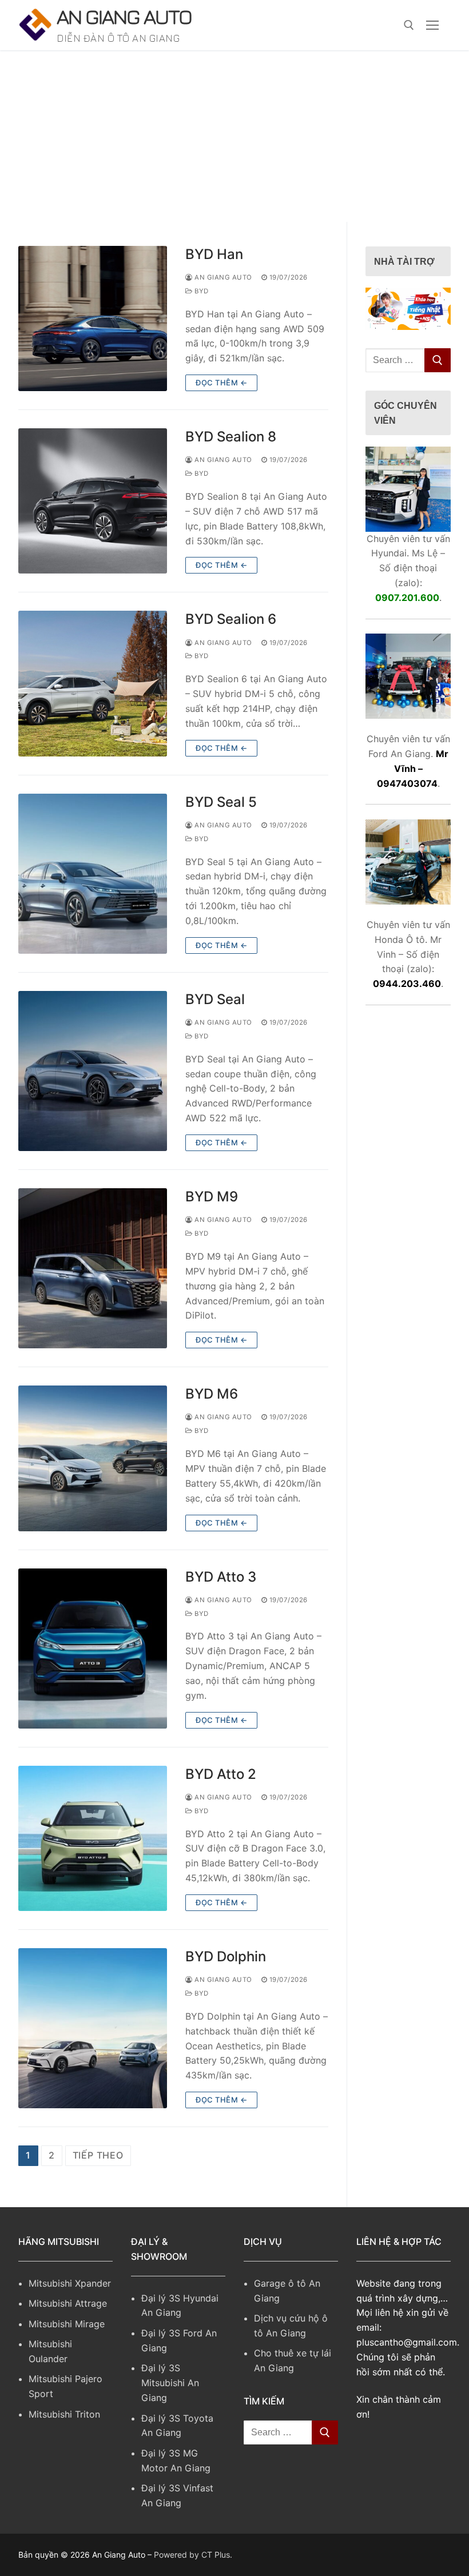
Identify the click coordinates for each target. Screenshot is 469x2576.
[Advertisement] (234, 136)
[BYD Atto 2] (93, 1838)
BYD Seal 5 (221, 802)
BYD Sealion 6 (231, 619)
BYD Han (214, 254)
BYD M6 (212, 1394)
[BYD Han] (93, 318)
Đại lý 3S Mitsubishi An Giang (170, 2383)
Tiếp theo (98, 2155)
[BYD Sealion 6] (93, 683)
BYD (201, 291)
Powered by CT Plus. (193, 2555)
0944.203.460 (407, 984)
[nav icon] (432, 25)
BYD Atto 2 (221, 1774)
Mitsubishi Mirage (67, 2324)
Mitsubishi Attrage (68, 2303)
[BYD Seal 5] (93, 874)
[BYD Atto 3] (93, 1649)
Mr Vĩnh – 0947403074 (413, 769)
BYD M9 (212, 1197)
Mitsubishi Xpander (70, 2283)
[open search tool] (409, 25)
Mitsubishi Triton (64, 2414)
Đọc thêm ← (221, 383)
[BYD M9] (93, 1268)
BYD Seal (215, 999)
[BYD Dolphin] (93, 2028)
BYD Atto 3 (221, 1577)
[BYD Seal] (93, 1071)
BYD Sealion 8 (231, 437)
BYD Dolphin (226, 1956)
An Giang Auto (124, 16)
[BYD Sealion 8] (93, 501)
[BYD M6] (93, 1458)
